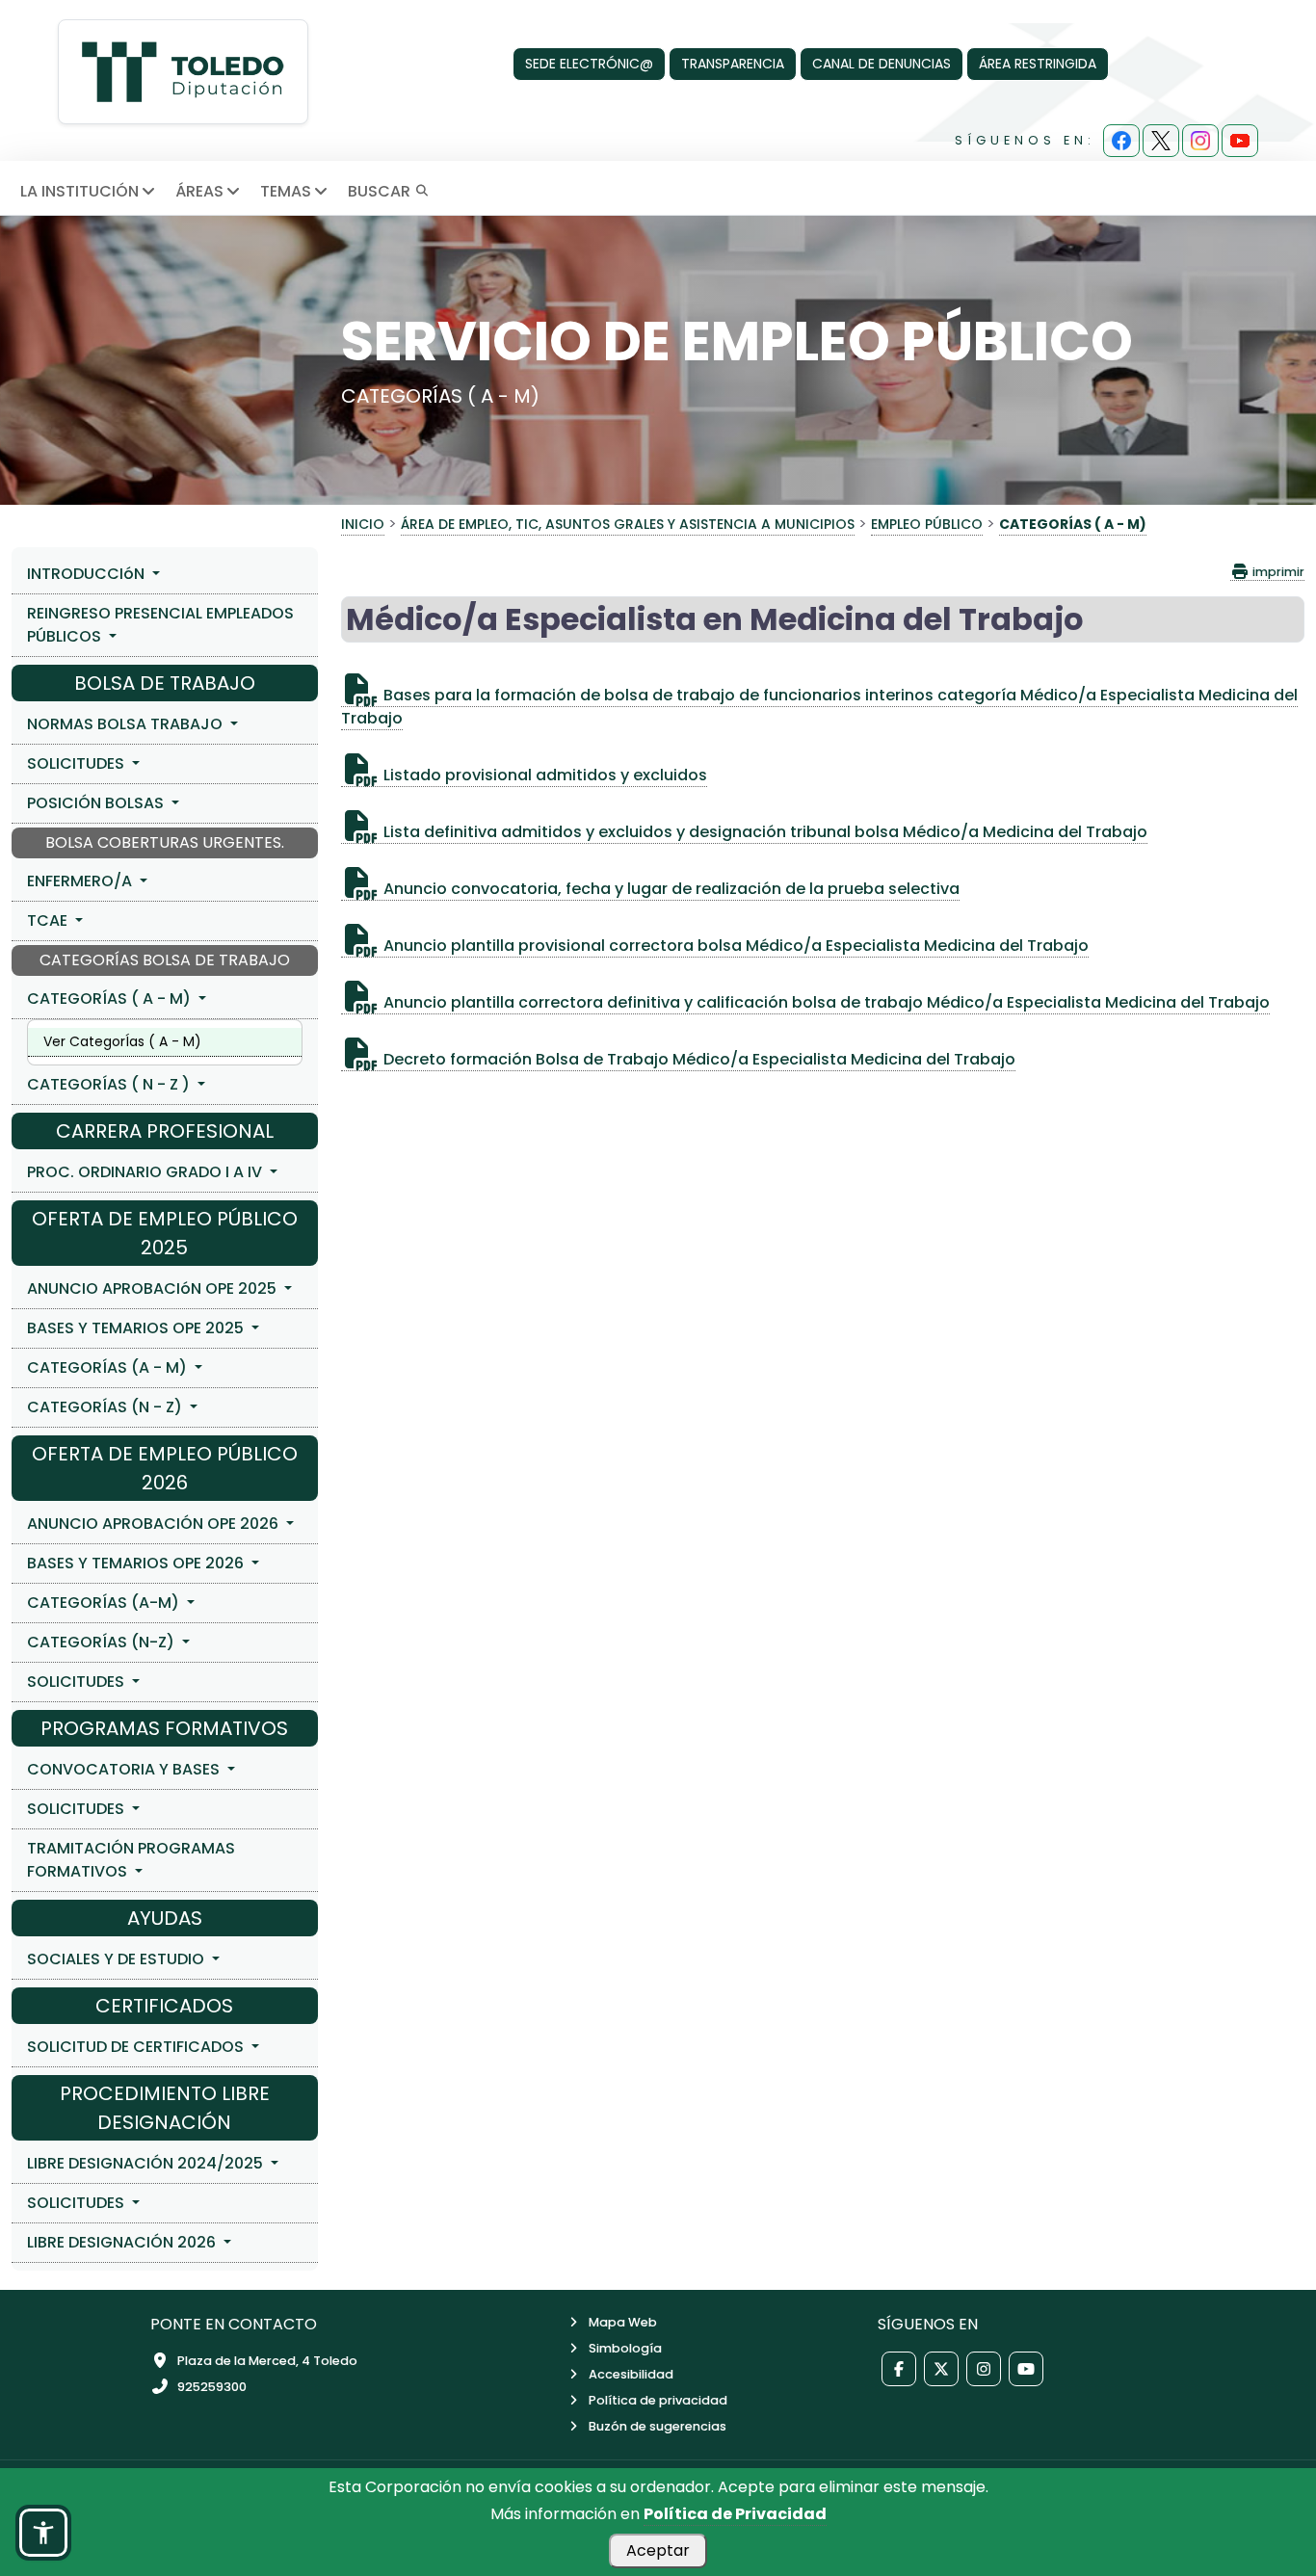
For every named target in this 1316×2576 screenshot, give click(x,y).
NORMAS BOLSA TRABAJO (127, 724)
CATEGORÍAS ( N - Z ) (110, 1084)
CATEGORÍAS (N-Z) (103, 1642)
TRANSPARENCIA (733, 64)
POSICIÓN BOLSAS (97, 803)
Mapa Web (623, 2322)
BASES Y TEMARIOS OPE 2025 (137, 1328)
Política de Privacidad (735, 2514)
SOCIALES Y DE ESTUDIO (118, 1959)
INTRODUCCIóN (88, 574)
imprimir (1277, 572)
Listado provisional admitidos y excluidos (543, 775)
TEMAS (286, 191)
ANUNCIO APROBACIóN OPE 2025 (154, 1288)
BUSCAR (381, 191)
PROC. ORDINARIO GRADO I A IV (146, 1172)
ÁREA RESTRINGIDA (1038, 64)
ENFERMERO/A (81, 881)
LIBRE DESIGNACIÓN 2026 (123, 2242)
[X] (1161, 141)
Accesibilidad (631, 2374)
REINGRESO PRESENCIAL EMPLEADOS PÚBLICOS (160, 625)
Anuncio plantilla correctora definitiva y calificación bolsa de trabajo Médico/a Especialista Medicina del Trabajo (825, 1002)
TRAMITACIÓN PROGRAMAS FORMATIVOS (131, 1860)
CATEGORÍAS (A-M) (105, 1603)
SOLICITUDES (78, 763)
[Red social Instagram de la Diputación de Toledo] (984, 2369)
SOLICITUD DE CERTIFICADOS (137, 2047)
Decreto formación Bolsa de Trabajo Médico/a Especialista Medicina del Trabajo (697, 1059)
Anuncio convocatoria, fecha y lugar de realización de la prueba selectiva (670, 889)
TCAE (49, 920)
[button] (43, 2533)
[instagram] (1200, 141)
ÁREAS (199, 191)
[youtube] (1240, 141)
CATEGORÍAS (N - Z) (106, 1407)
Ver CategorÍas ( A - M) (122, 1041)
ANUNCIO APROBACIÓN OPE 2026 (155, 1524)
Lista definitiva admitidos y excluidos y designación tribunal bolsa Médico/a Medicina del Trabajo (763, 832)
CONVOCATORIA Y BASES (125, 1769)
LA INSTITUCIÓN (79, 191)
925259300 (212, 2387)
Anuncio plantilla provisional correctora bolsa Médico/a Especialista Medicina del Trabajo (734, 946)
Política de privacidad (658, 2400)
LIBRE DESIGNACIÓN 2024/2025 (147, 2163)
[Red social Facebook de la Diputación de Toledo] (899, 2369)
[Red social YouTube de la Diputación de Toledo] (1026, 2369)
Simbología (625, 2348)
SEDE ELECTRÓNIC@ (589, 64)
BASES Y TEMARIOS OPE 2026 (137, 1563)
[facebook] (1121, 141)
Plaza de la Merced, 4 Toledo (267, 2361)
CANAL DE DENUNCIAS (882, 64)
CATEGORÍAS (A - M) (109, 1367)
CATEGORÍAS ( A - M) (111, 999)
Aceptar (658, 2550)
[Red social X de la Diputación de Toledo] (941, 2369)
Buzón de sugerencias (658, 2426)
